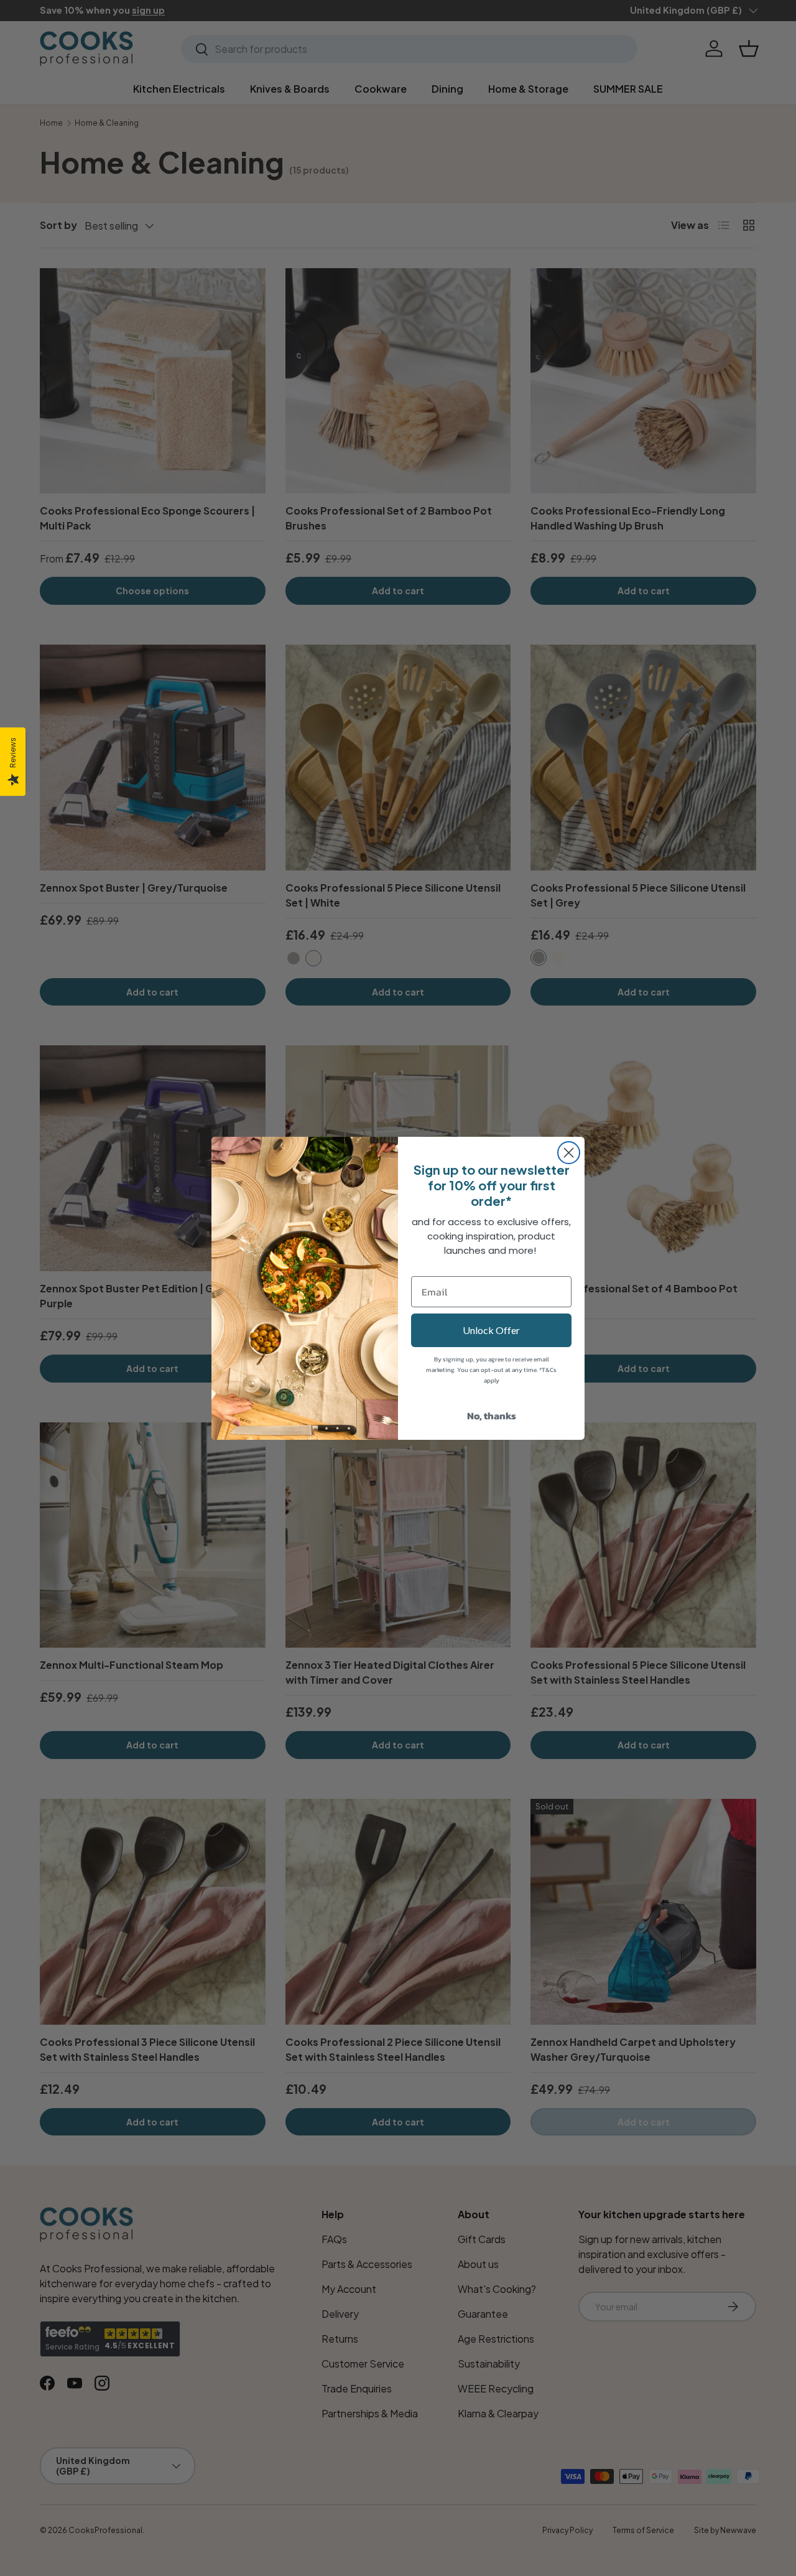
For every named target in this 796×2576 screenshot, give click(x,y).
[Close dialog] (569, 1153)
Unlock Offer (491, 1330)
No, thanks (492, 1416)
